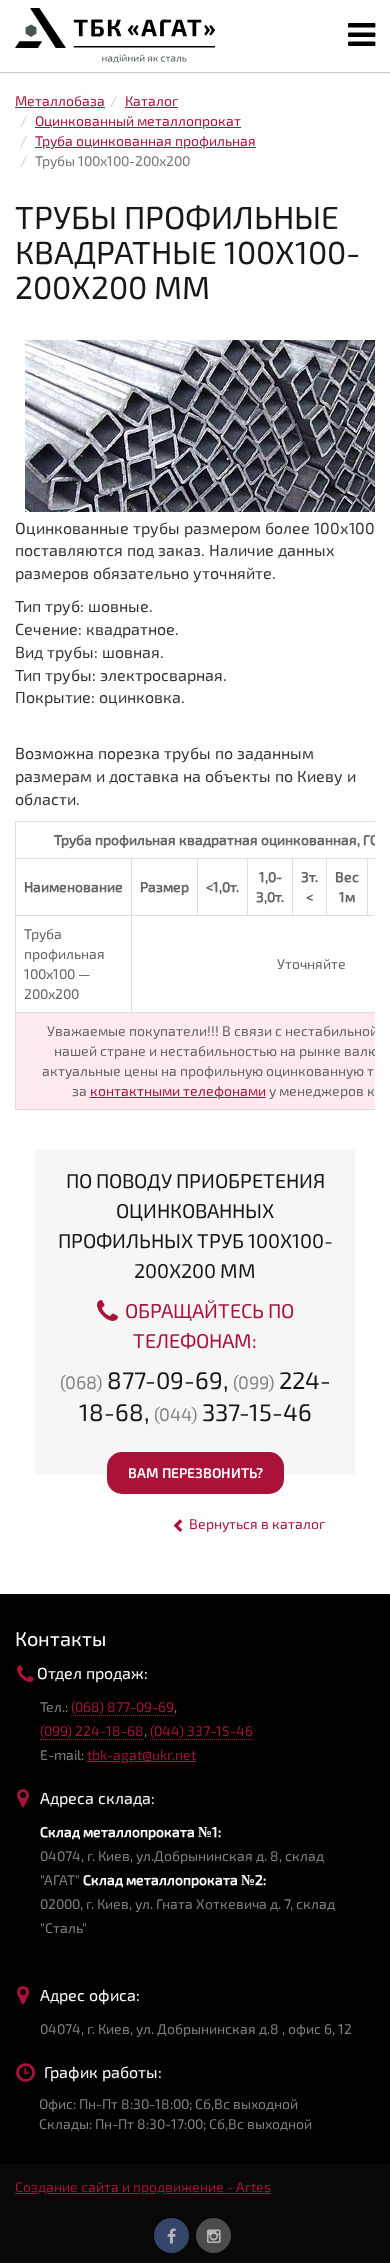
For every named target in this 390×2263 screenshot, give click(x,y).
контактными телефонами (178, 1090)
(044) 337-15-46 (201, 1730)
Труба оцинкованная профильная (145, 140)
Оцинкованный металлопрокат (138, 120)
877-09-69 (141, 1379)
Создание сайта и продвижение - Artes (143, 2186)
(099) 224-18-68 (92, 1730)
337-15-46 (233, 1411)
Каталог (151, 100)
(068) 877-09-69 (122, 1706)
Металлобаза (60, 100)
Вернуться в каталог (255, 1523)
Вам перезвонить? (195, 1472)
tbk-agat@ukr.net (141, 1754)
